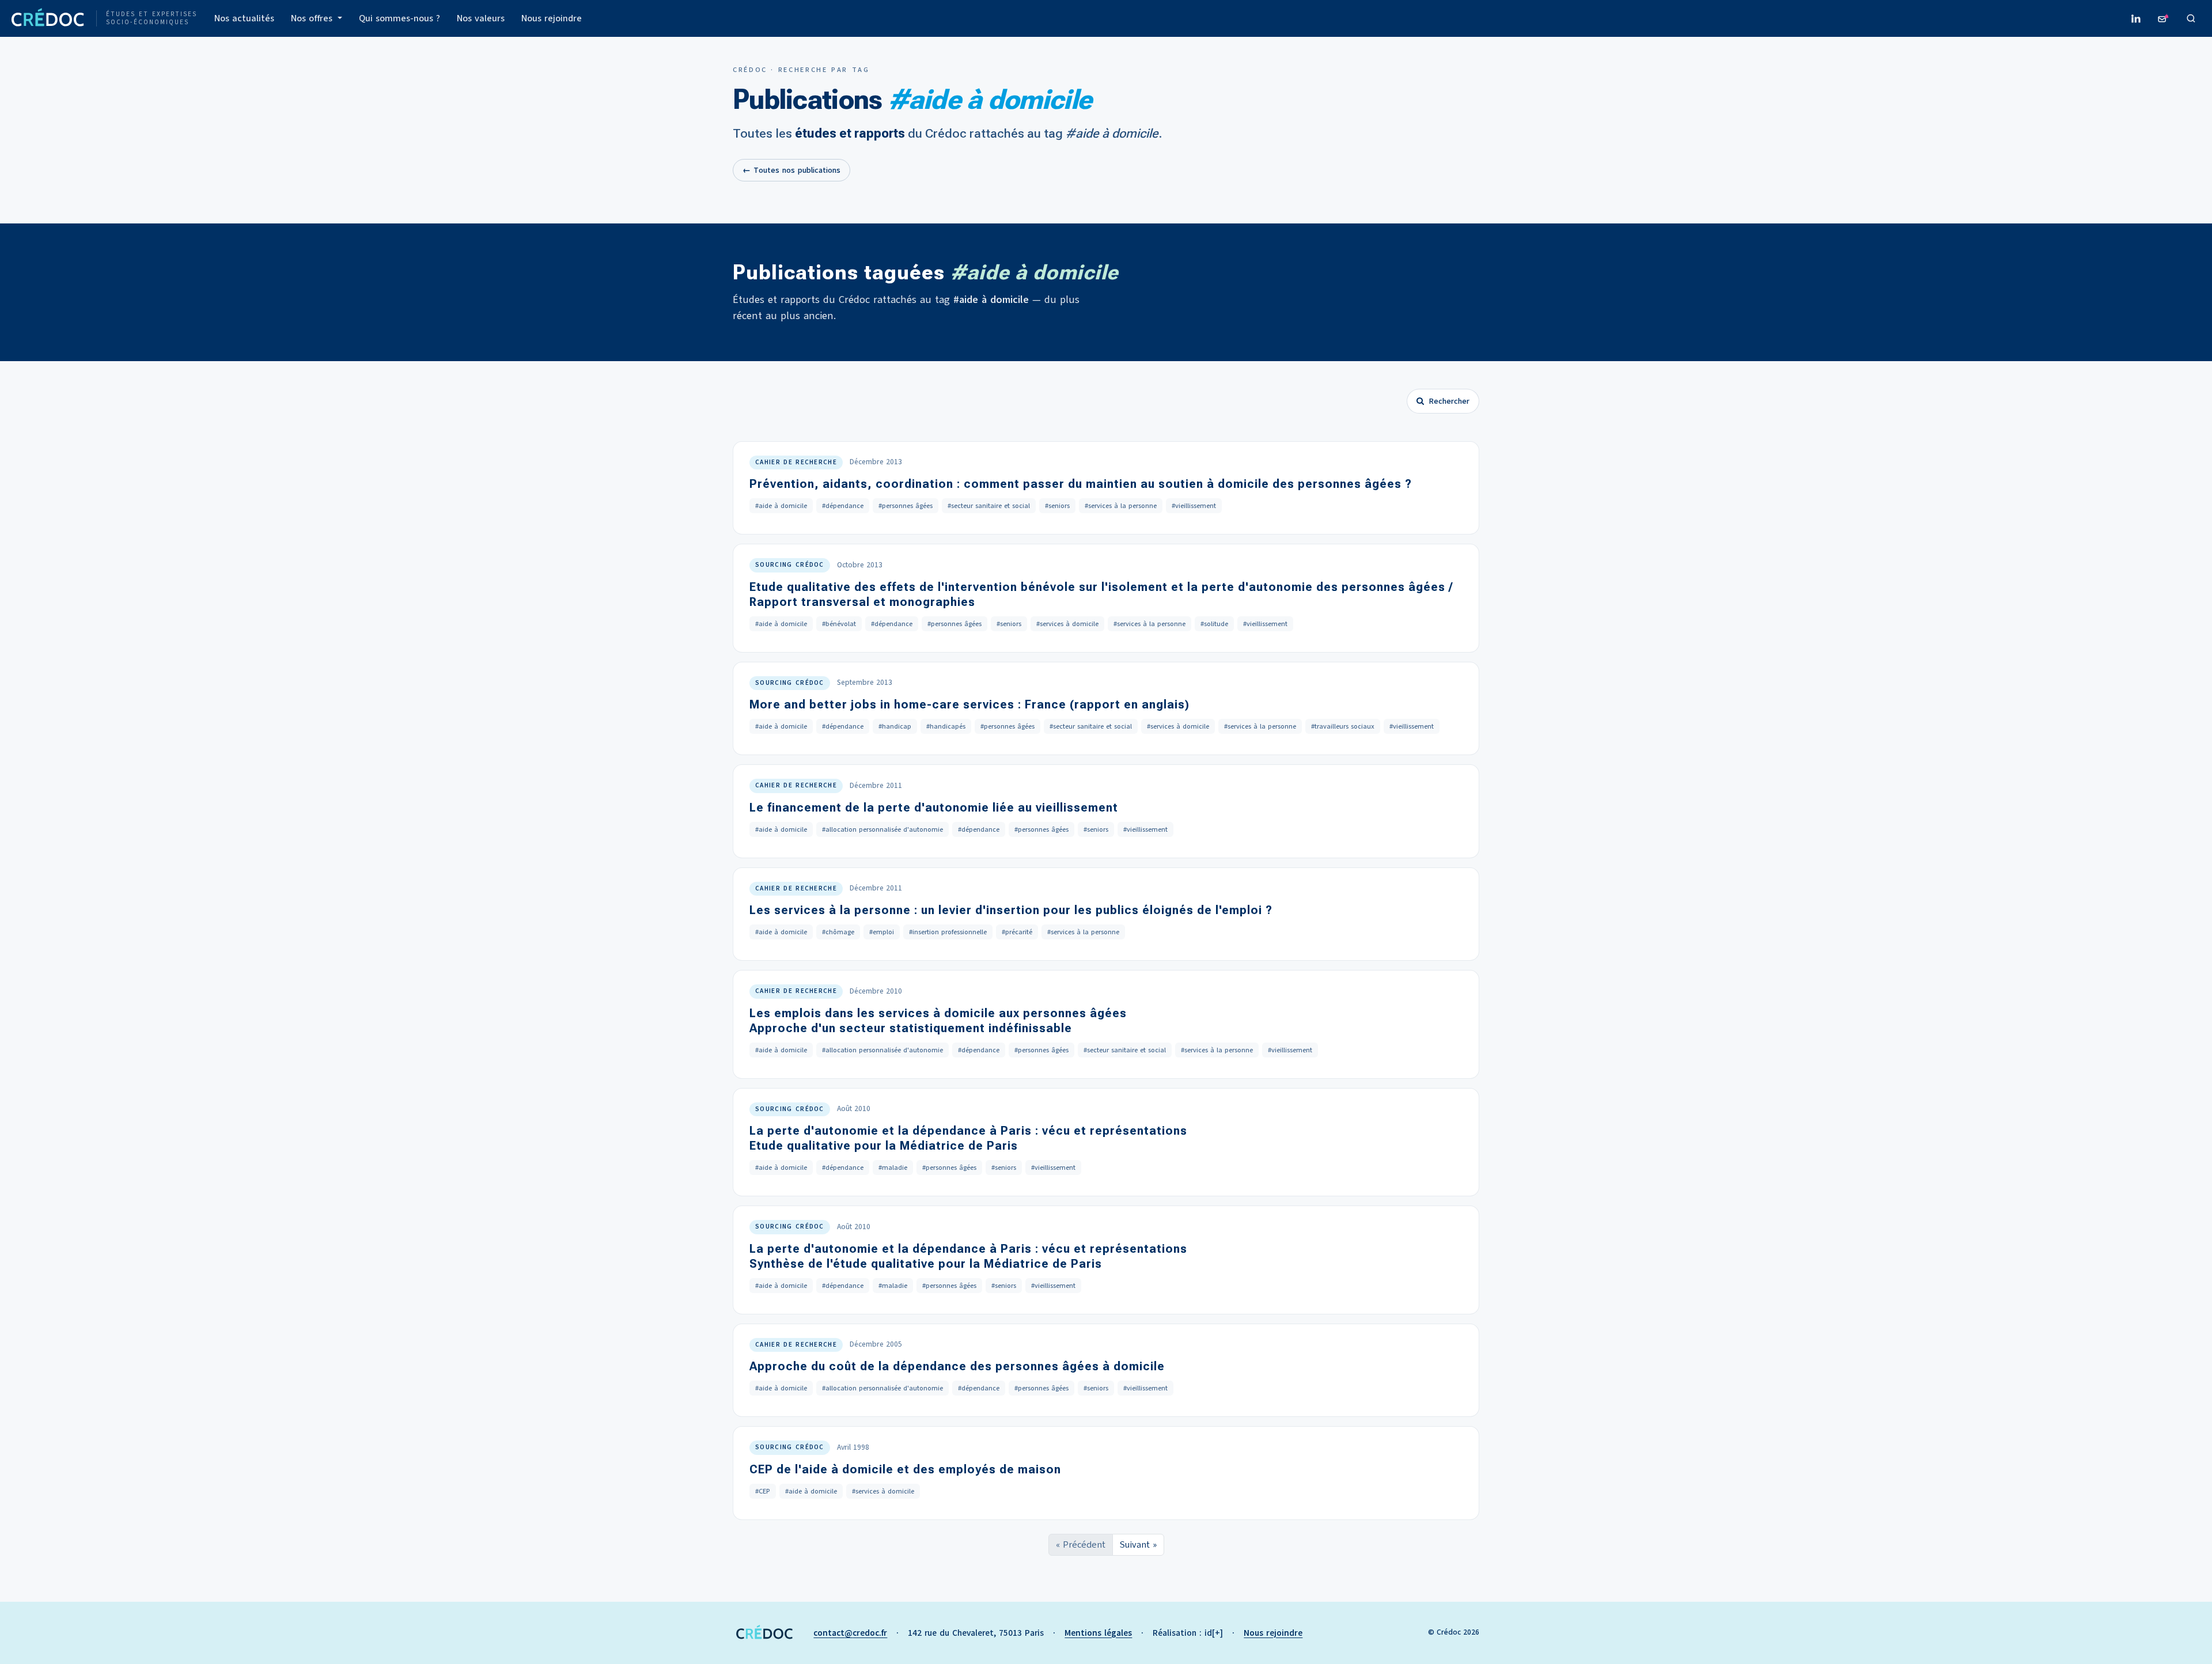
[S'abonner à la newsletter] (2164, 18)
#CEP (763, 1491)
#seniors (1057, 506)
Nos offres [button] (313, 18)
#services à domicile (1067, 624)
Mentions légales (1098, 1633)
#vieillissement (1194, 506)
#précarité (1017, 932)
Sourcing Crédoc (790, 565)
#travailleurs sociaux (1343, 726)
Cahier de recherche (796, 462)
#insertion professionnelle (948, 932)
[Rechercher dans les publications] (2191, 18)
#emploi (882, 932)
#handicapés (946, 726)
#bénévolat (839, 624)
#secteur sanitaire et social (989, 506)
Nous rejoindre (552, 18)
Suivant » (1138, 1545)
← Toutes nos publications (791, 170)
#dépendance (843, 506)
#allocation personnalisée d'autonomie (882, 829)
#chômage (838, 932)
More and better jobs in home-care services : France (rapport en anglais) (969, 704)
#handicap (895, 726)
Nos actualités (244, 18)
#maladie (893, 1168)
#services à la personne (1121, 506)
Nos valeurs (481, 18)
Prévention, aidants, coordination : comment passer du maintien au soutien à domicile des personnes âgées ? (1081, 484)
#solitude (1214, 624)
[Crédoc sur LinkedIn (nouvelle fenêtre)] (2136, 18)
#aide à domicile (781, 506)
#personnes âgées (906, 506)
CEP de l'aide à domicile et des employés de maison (905, 1469)
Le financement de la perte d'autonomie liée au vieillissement (934, 808)
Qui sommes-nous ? (399, 18)
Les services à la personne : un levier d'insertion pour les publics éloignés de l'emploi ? (1011, 910)
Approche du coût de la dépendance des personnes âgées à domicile (957, 1366)
